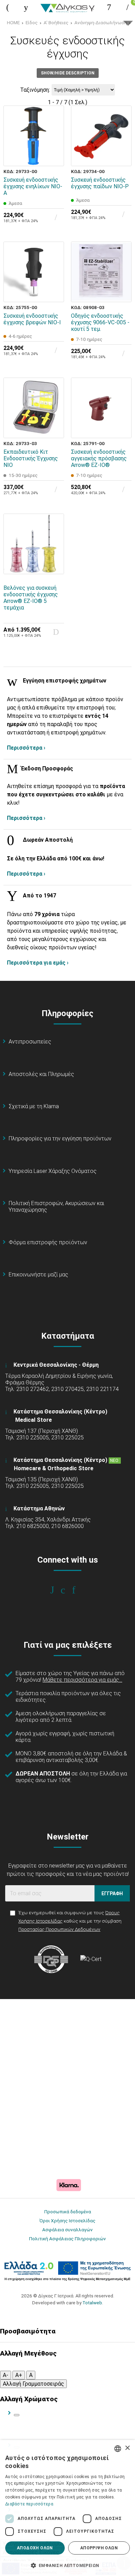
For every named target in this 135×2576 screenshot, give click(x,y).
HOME (13, 22)
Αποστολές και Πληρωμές (41, 1074)
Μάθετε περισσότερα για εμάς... (82, 1680)
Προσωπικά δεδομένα (68, 2212)
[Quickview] (54, 124)
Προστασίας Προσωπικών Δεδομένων (59, 1929)
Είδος (32, 22)
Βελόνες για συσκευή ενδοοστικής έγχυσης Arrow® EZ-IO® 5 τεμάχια (31, 598)
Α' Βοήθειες (56, 22)
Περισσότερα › (26, 748)
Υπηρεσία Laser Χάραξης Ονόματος (53, 1171)
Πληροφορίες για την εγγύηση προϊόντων (60, 1138)
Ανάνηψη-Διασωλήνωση (101, 22)
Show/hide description (68, 73)
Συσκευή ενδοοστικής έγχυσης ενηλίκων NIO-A (33, 186)
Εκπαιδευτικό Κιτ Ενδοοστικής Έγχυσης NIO (31, 458)
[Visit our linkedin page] (78, 1590)
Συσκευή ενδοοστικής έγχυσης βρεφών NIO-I (32, 319)
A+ (19, 2375)
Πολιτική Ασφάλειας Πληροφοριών (67, 2239)
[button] (67, 2565)
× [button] (127, 2448)
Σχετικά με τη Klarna (34, 1106)
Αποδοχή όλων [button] (35, 2548)
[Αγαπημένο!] (54, 140)
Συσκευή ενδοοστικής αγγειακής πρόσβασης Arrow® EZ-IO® (99, 458)
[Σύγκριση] (54, 156)
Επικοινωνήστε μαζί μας (38, 1275)
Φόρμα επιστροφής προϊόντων (48, 1242)
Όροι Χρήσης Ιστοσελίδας (67, 2221)
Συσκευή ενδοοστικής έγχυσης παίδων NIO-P (100, 183)
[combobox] (118, 2449)
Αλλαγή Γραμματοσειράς (33, 2384)
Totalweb (92, 2303)
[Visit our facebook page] (57, 1590)
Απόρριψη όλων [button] (99, 2548)
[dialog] (67, 2508)
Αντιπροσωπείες (30, 1042)
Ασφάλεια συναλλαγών (67, 2230)
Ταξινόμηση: (35, 90)
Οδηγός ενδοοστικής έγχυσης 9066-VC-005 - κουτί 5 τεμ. (100, 322)
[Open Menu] (8, 7)
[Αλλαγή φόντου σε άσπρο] (17, 2415)
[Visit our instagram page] (68, 1590)
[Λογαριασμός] (109, 7)
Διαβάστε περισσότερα (29, 2504)
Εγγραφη (112, 1893)
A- (6, 2375)
